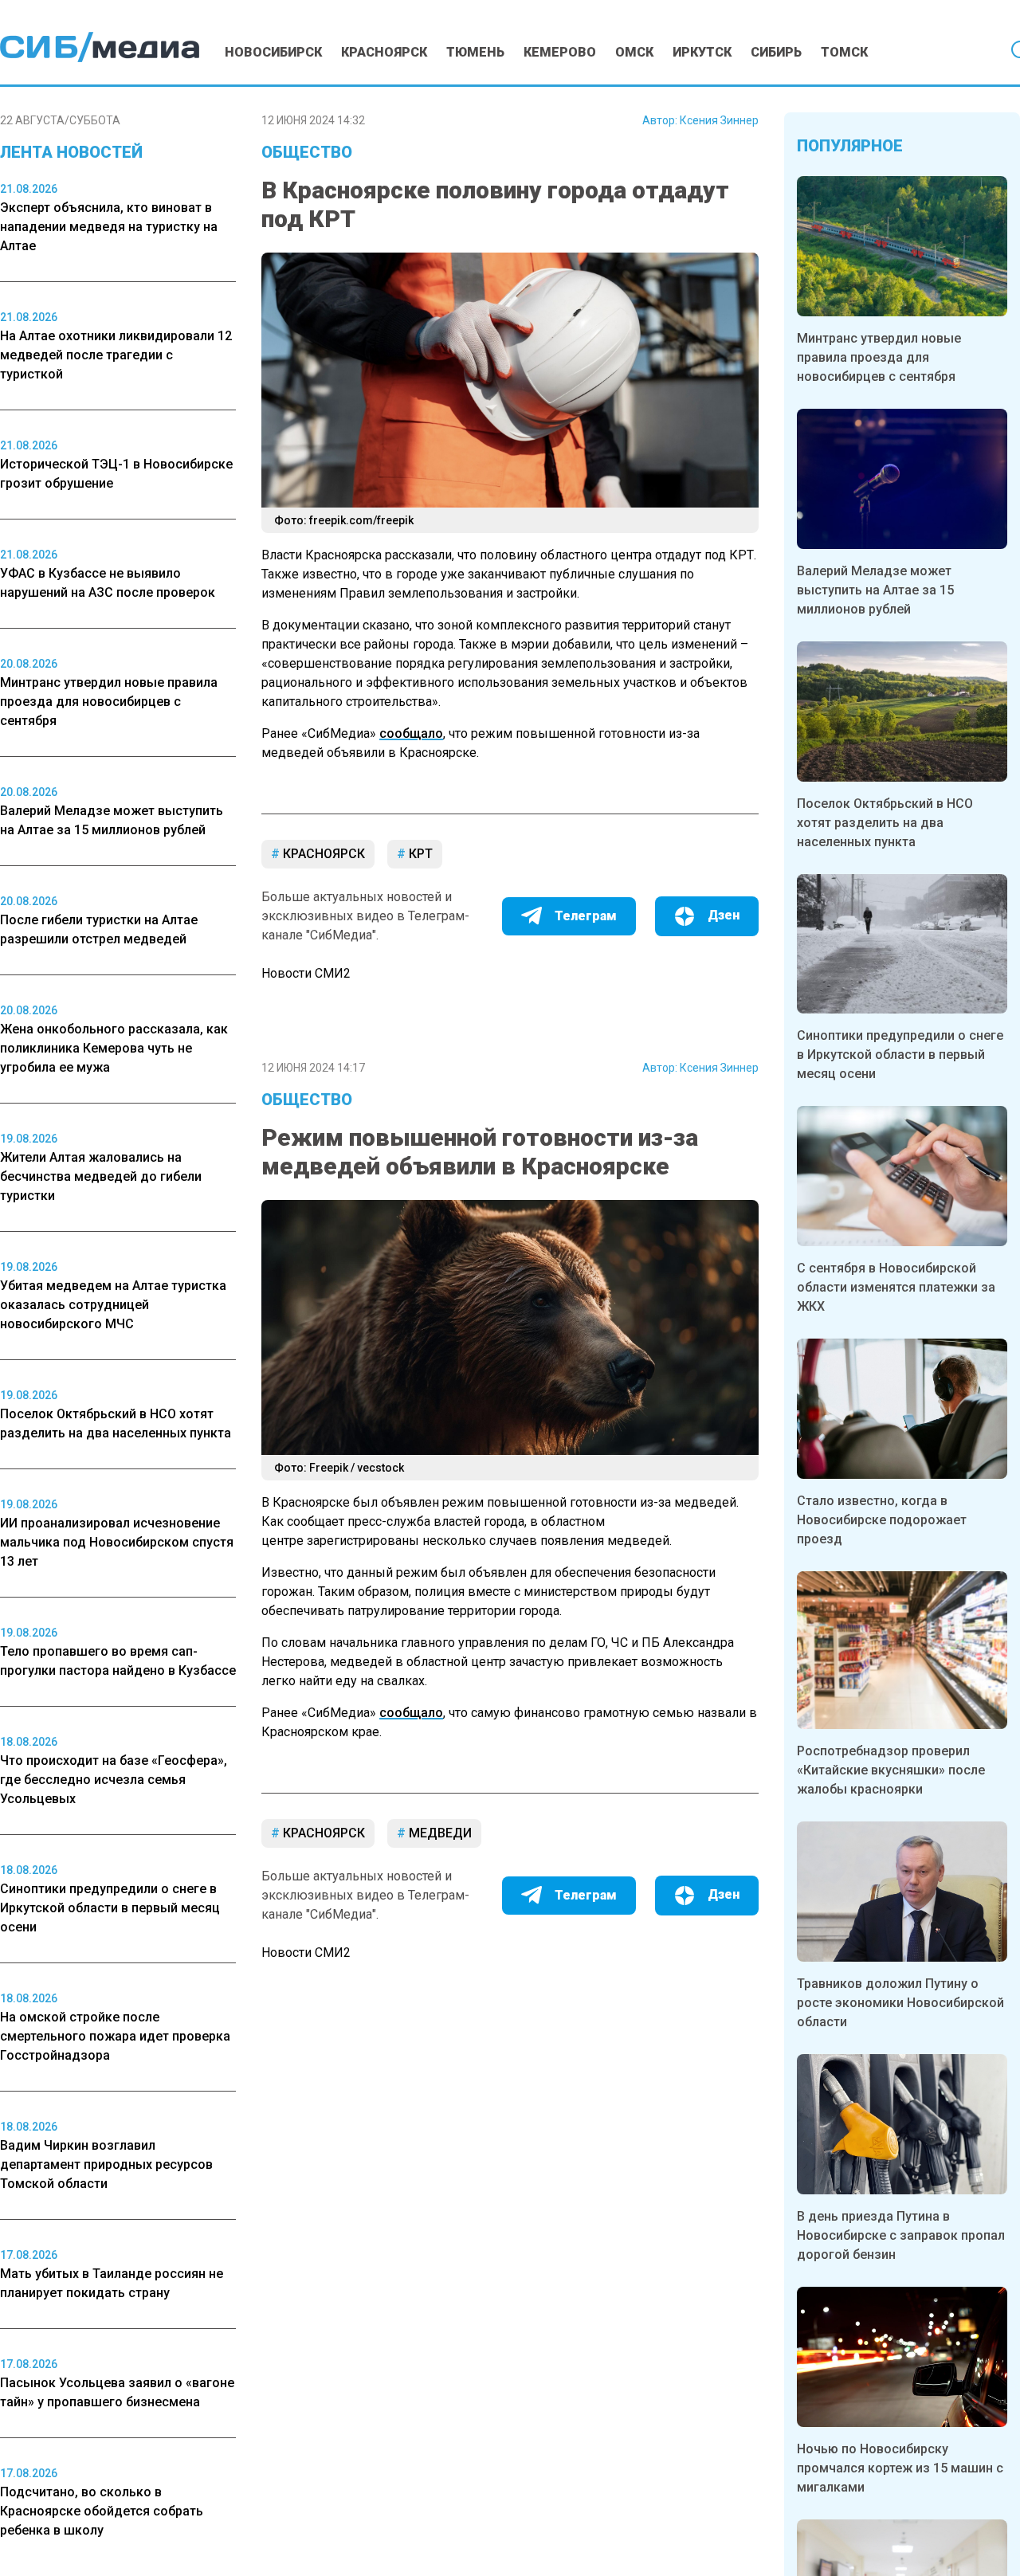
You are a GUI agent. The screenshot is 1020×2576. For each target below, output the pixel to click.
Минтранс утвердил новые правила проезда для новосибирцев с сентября (879, 357)
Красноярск (384, 52)
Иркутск (702, 52)
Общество (307, 152)
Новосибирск (273, 52)
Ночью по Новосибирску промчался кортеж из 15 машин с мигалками (900, 2468)
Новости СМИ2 (306, 973)
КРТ (419, 854)
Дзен (724, 915)
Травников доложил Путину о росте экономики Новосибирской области (900, 2003)
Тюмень (475, 52)
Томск (844, 52)
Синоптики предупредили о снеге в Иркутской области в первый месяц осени (900, 1055)
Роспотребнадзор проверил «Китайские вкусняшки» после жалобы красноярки (891, 1770)
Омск (634, 52)
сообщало (411, 733)
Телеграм (586, 916)
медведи (439, 1833)
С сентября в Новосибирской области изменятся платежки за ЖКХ (896, 1287)
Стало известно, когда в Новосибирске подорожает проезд (882, 1520)
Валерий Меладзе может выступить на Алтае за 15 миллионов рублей (875, 590)
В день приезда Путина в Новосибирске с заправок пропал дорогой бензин (901, 2235)
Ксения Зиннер (719, 120)
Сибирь (776, 52)
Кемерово (560, 52)
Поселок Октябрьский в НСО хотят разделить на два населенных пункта (885, 823)
